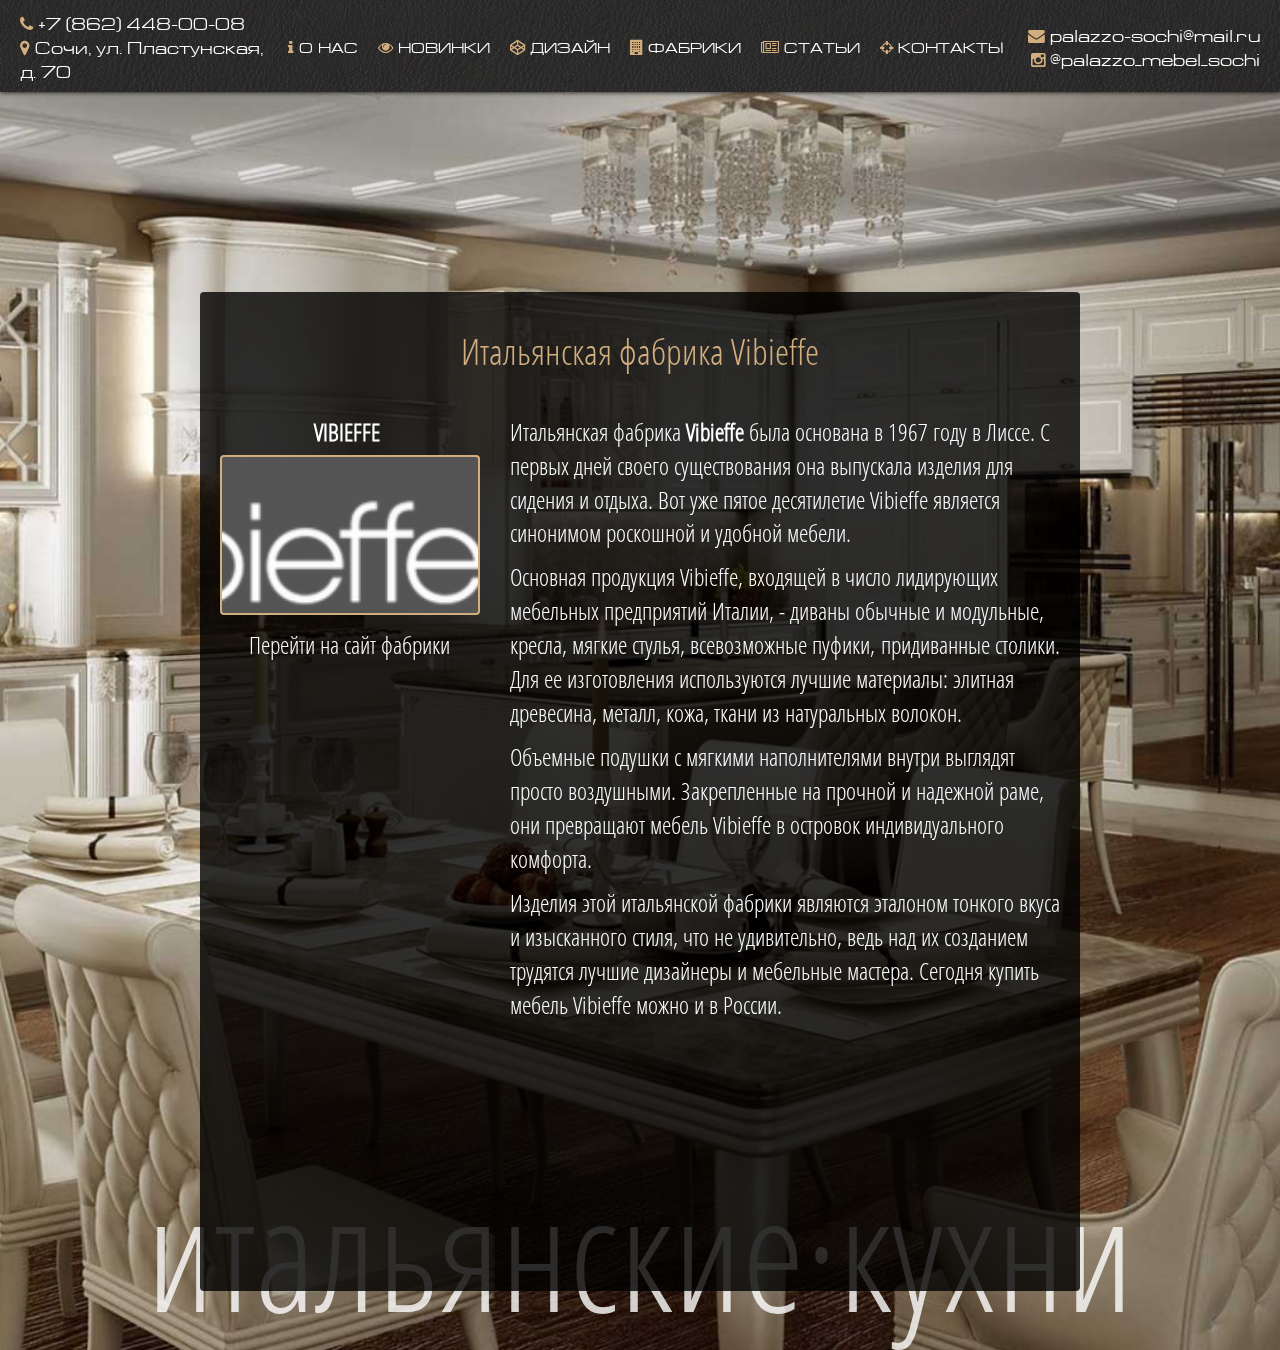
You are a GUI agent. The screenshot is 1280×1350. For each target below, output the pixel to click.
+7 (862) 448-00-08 (139, 21)
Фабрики (692, 45)
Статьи (819, 45)
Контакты (948, 45)
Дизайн (567, 45)
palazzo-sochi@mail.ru (1152, 33)
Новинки (441, 45)
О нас (326, 45)
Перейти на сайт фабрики (349, 645)
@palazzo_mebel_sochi (1152, 57)
